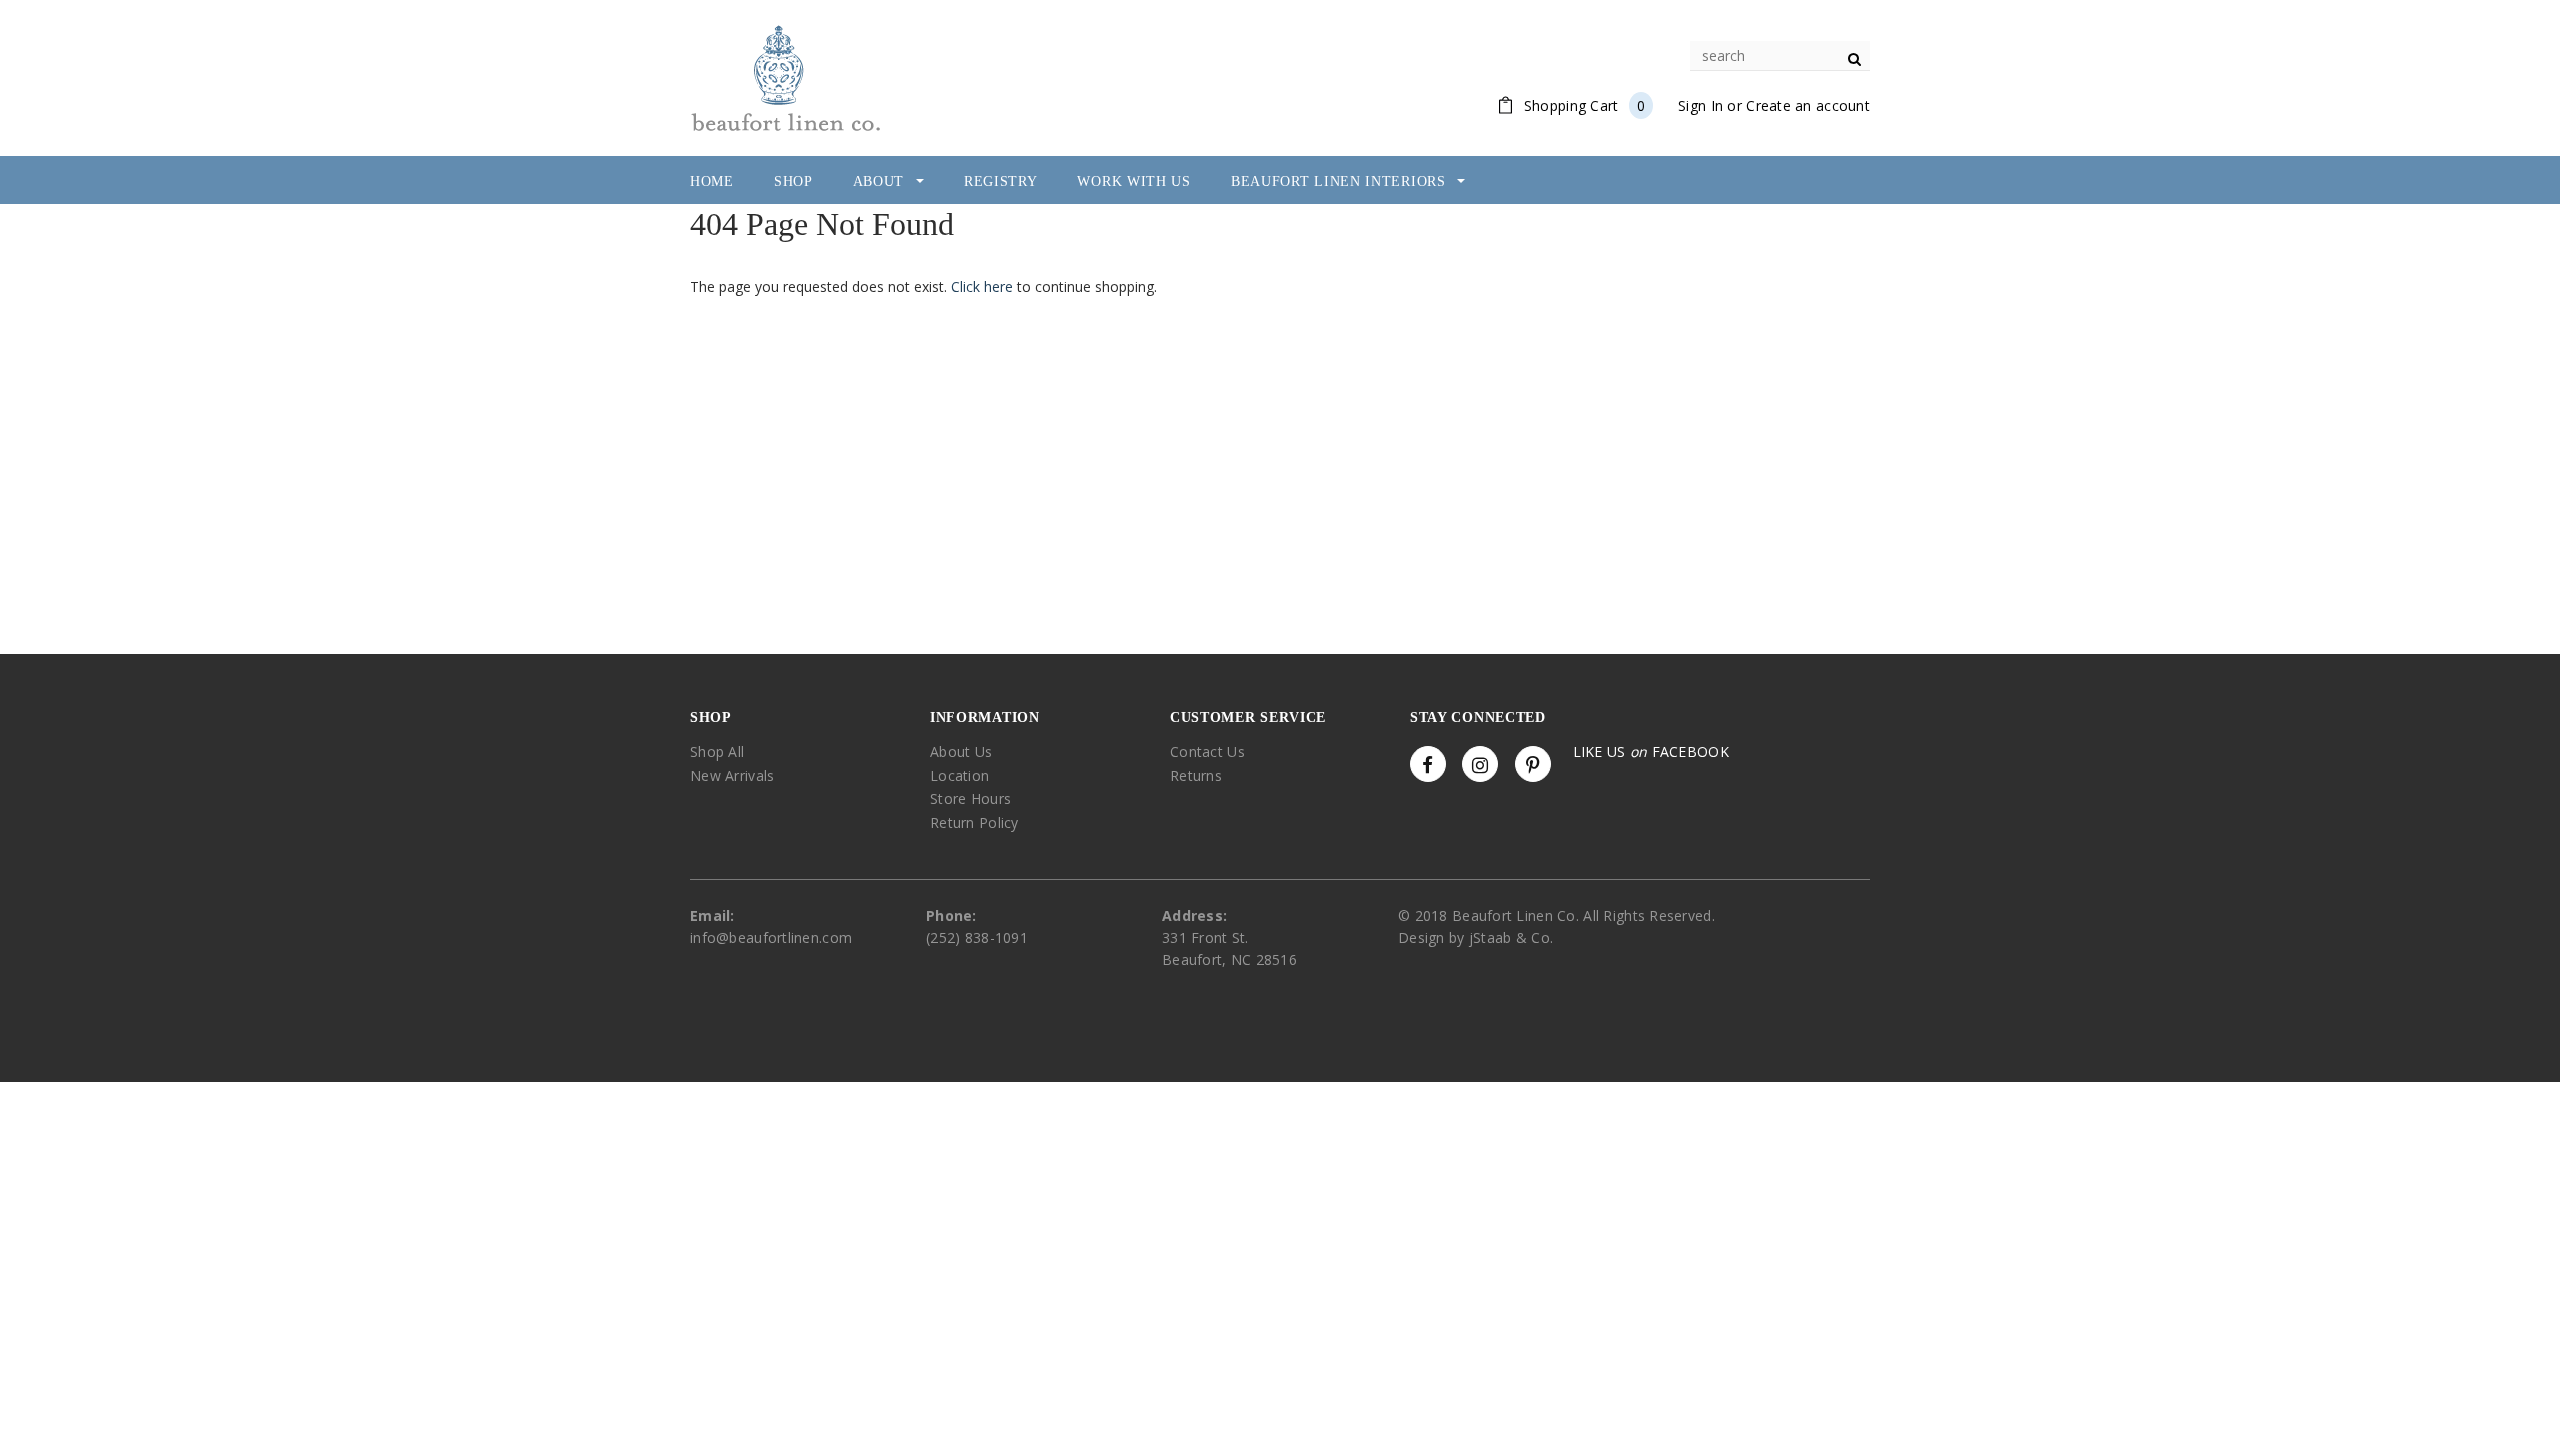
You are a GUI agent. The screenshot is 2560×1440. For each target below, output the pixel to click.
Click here (984, 286)
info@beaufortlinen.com (771, 937)
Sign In (1700, 105)
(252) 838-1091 (977, 937)
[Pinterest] (1533, 764)
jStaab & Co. (1511, 937)
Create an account (1808, 105)
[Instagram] (1480, 764)
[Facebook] (1428, 764)
